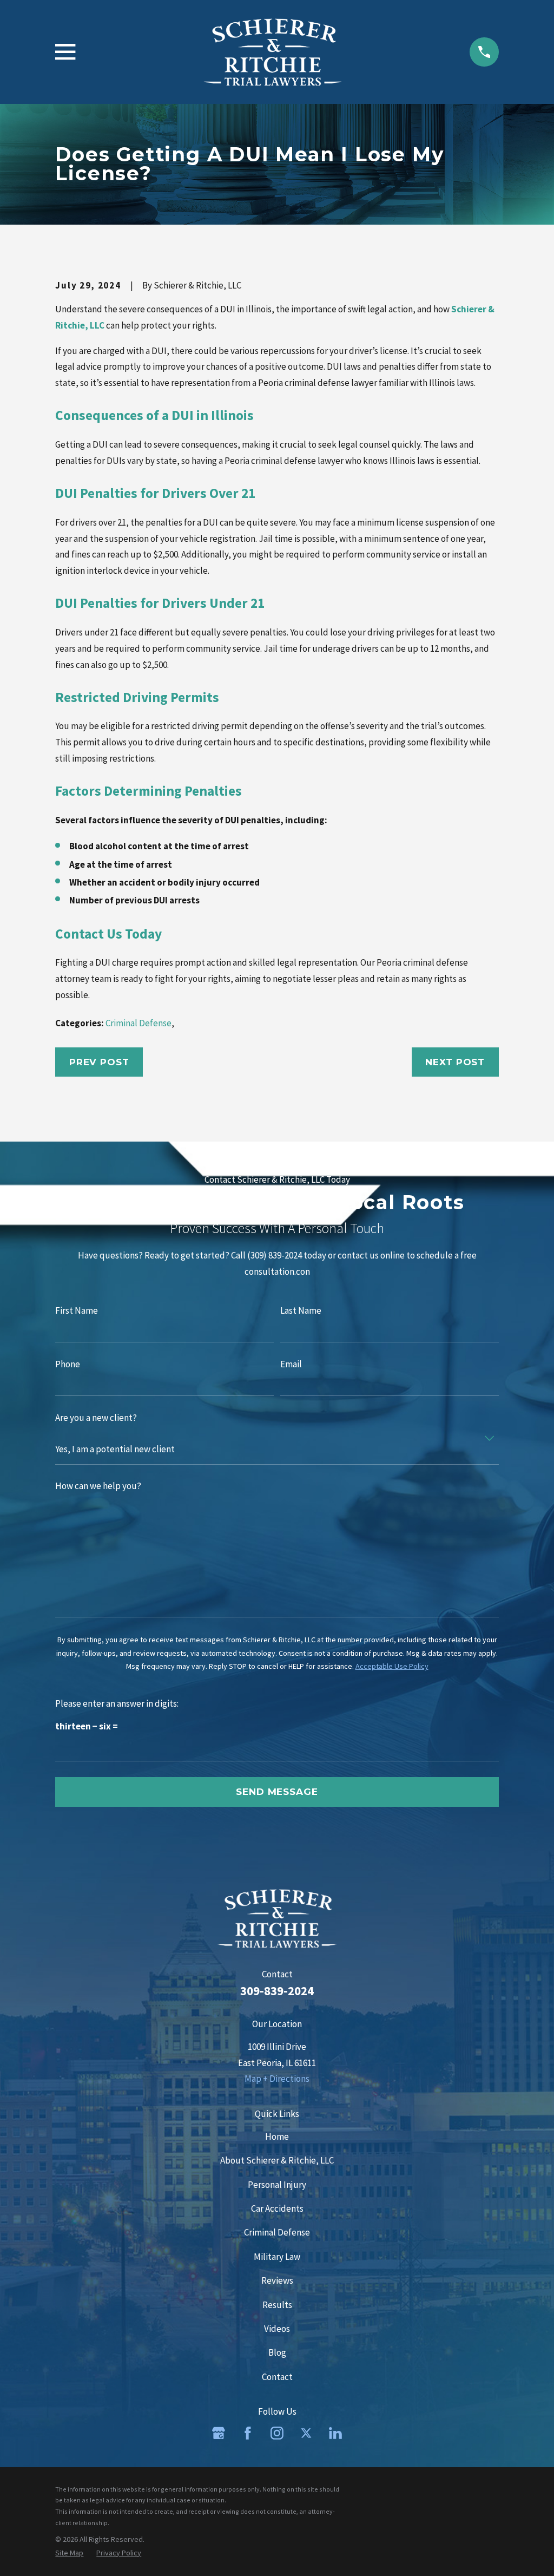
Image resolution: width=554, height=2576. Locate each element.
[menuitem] (69, 2553)
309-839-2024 (277, 1991)
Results (277, 2305)
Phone (68, 1364)
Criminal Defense (138, 1023)
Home (277, 2136)
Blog (277, 2352)
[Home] (273, 52)
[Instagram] (277, 2433)
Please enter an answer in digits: (117, 1703)
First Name (77, 1311)
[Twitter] (306, 2433)
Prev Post (99, 1062)
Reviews (277, 2280)
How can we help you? (98, 1486)
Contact (277, 2377)
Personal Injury (277, 2185)
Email (291, 1364)
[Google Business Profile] (219, 2433)
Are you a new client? (96, 1418)
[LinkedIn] (335, 2433)
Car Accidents (277, 2208)
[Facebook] (248, 2433)
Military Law (277, 2257)
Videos (277, 2329)
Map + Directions (277, 2079)
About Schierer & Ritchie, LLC (277, 2160)
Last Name (301, 1311)
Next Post (455, 1062)
